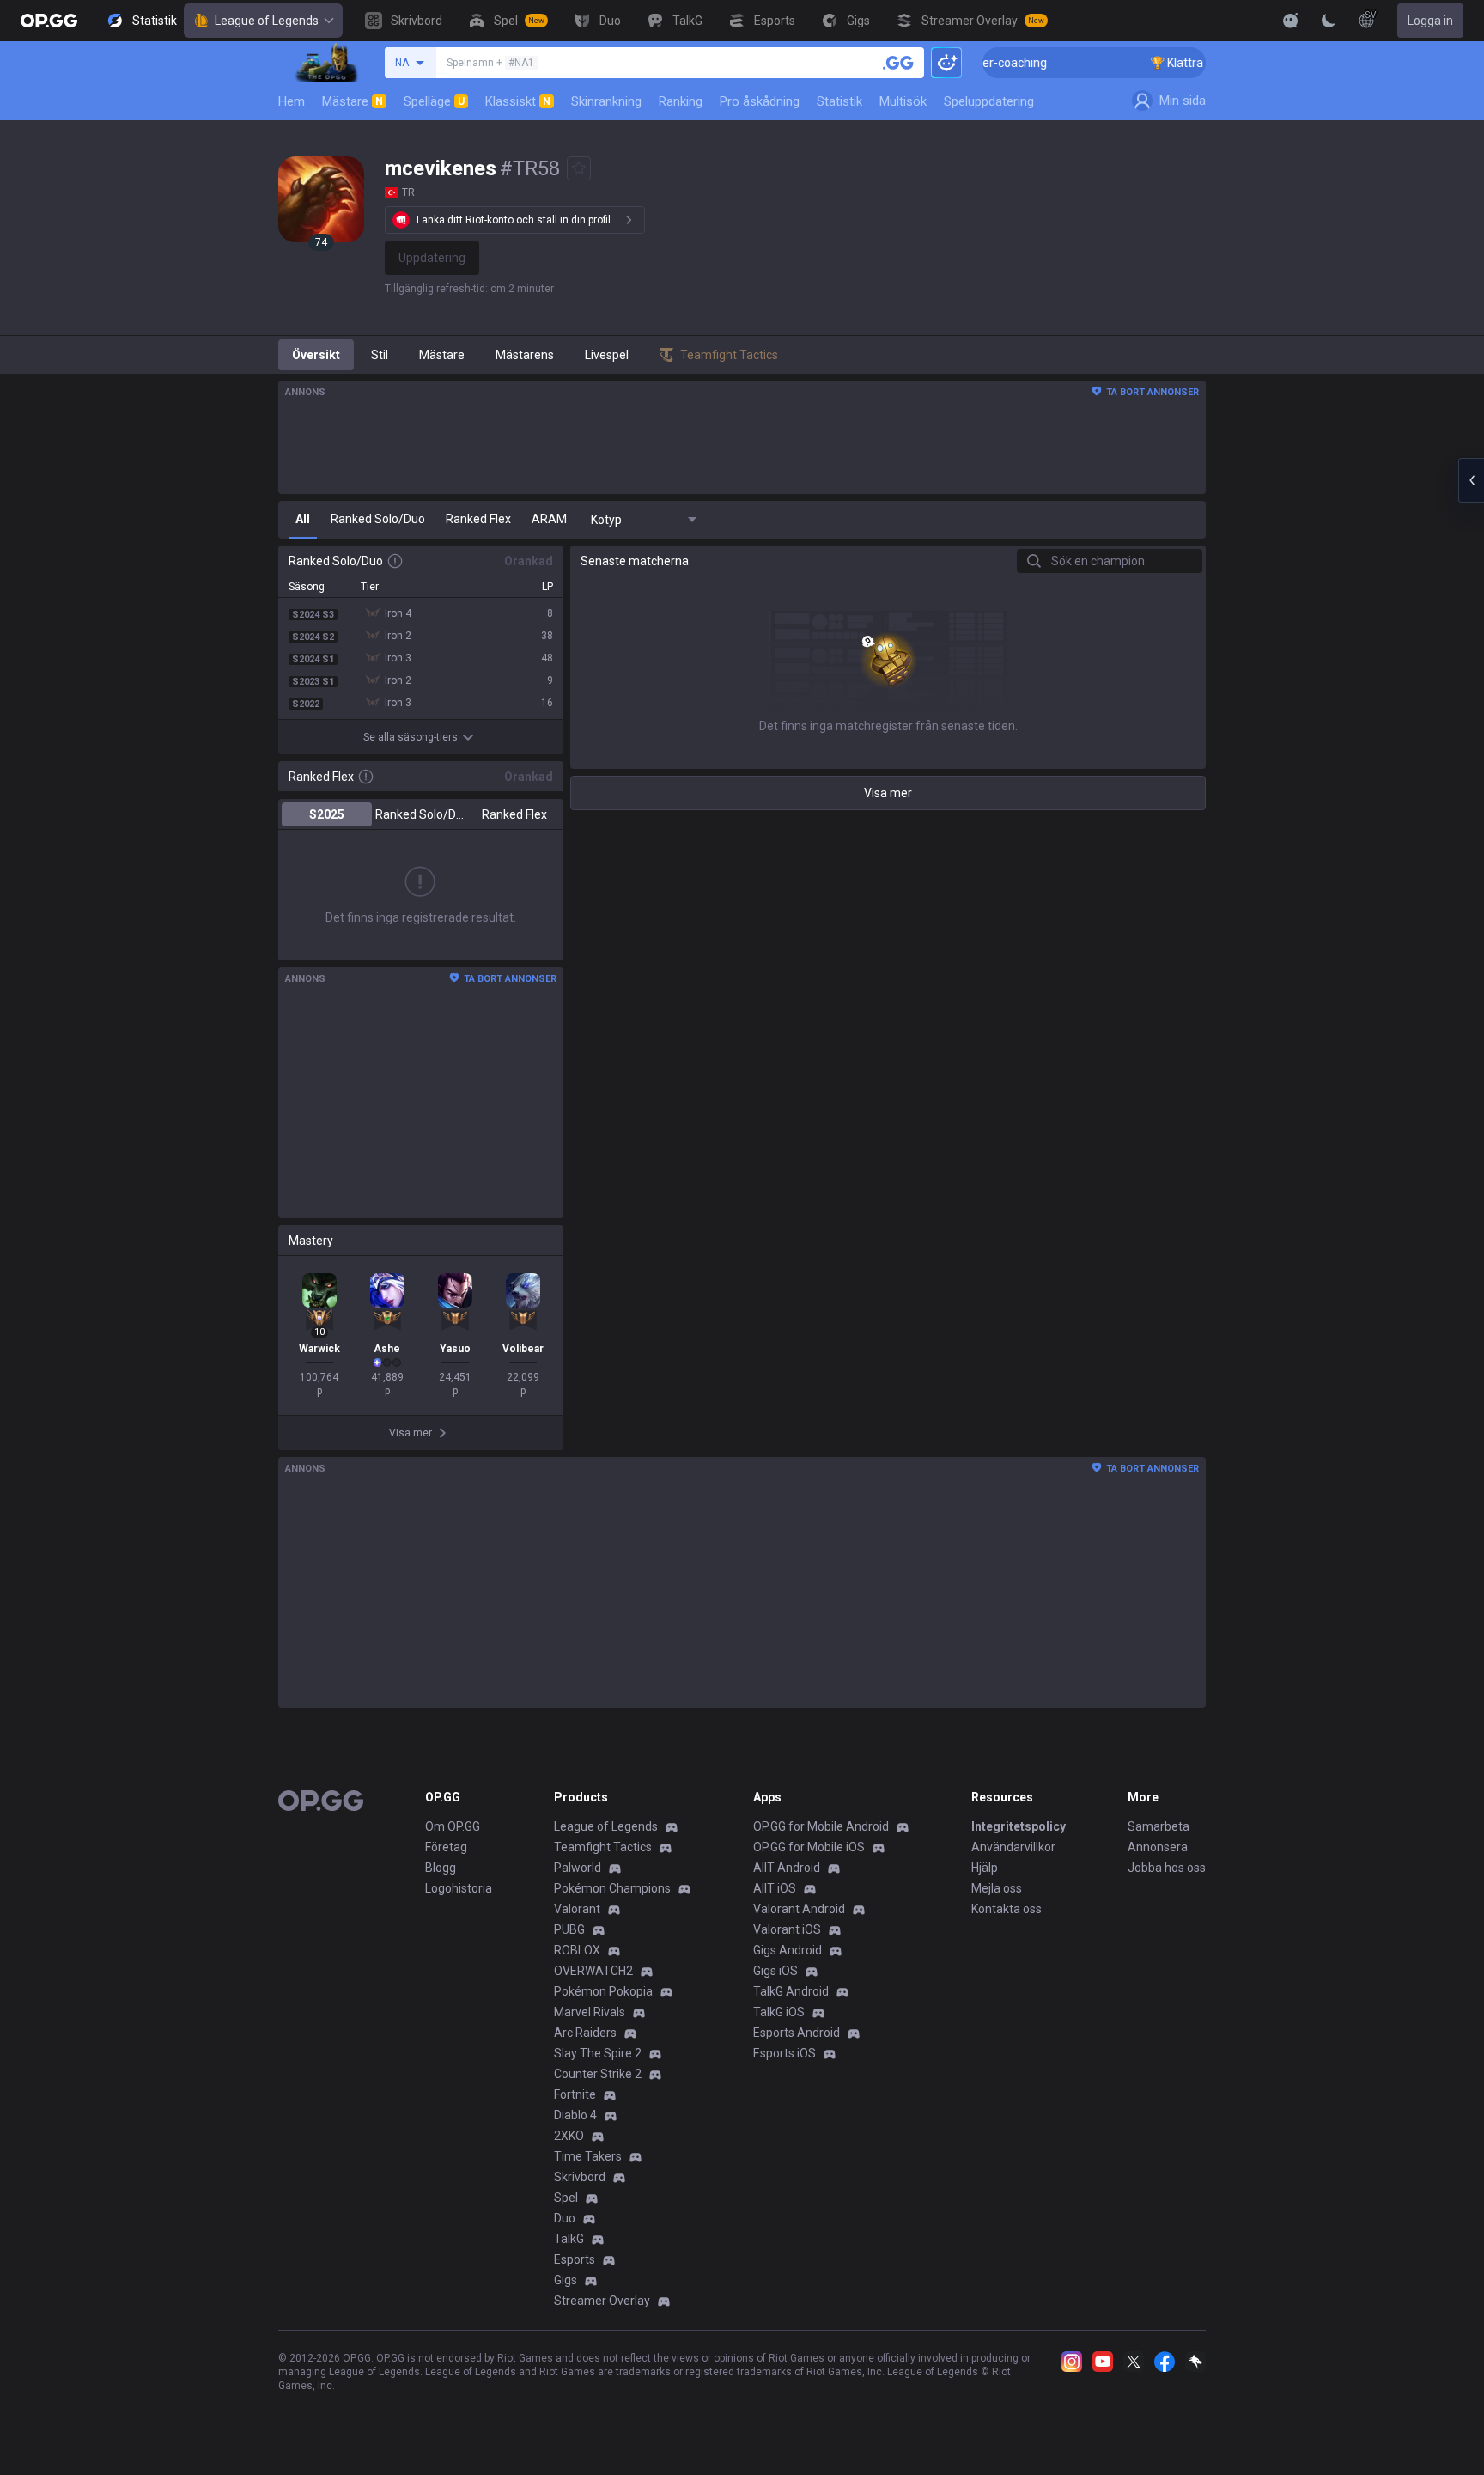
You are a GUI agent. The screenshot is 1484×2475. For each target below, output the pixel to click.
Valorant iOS (787, 1929)
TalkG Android (791, 1991)
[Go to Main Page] (49, 21)
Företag (446, 1847)
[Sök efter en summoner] (898, 63)
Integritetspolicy (1019, 1826)
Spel (566, 2198)
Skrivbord (580, 2177)
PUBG (569, 1929)
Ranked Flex (514, 814)
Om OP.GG (453, 1826)
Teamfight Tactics (603, 1847)
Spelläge (434, 101)
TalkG (569, 2239)
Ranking (681, 101)
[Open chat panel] (1471, 480)
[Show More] (1291, 21)
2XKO (569, 2136)
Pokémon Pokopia (603, 1991)
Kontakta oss (1007, 1909)
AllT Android (787, 1868)
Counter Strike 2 (598, 2074)
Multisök (903, 101)
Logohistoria (459, 1888)
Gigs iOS (775, 1971)
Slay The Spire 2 (598, 2053)
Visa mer (888, 793)
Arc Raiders (585, 2033)
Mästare (353, 101)
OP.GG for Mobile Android (821, 1826)
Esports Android (797, 2033)
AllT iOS (775, 1888)
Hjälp (985, 1868)
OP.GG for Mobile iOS (809, 1847)
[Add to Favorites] (579, 168)
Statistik (839, 101)
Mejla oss (997, 1888)
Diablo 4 (575, 2115)
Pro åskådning (760, 101)
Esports (575, 2259)
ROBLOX (577, 1950)
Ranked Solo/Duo (420, 814)
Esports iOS (785, 2053)
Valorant (577, 1909)
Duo (565, 2218)
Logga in (1430, 21)
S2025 (327, 814)
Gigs (566, 2280)
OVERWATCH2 (593, 1971)
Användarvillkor (1013, 1847)
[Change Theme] (1329, 21)
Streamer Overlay (602, 2301)
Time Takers (588, 2156)
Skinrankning (606, 101)
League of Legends (267, 21)
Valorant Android (799, 1909)
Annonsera (1158, 1847)
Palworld (578, 1868)
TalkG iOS (779, 2012)
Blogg (441, 1868)
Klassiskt (518, 101)
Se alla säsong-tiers (411, 737)
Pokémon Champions (612, 1888)
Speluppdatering (989, 101)
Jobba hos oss (1167, 1868)
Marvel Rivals (590, 2012)
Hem (292, 101)
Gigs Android (788, 1950)
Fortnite (575, 2094)
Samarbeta (1159, 1826)
